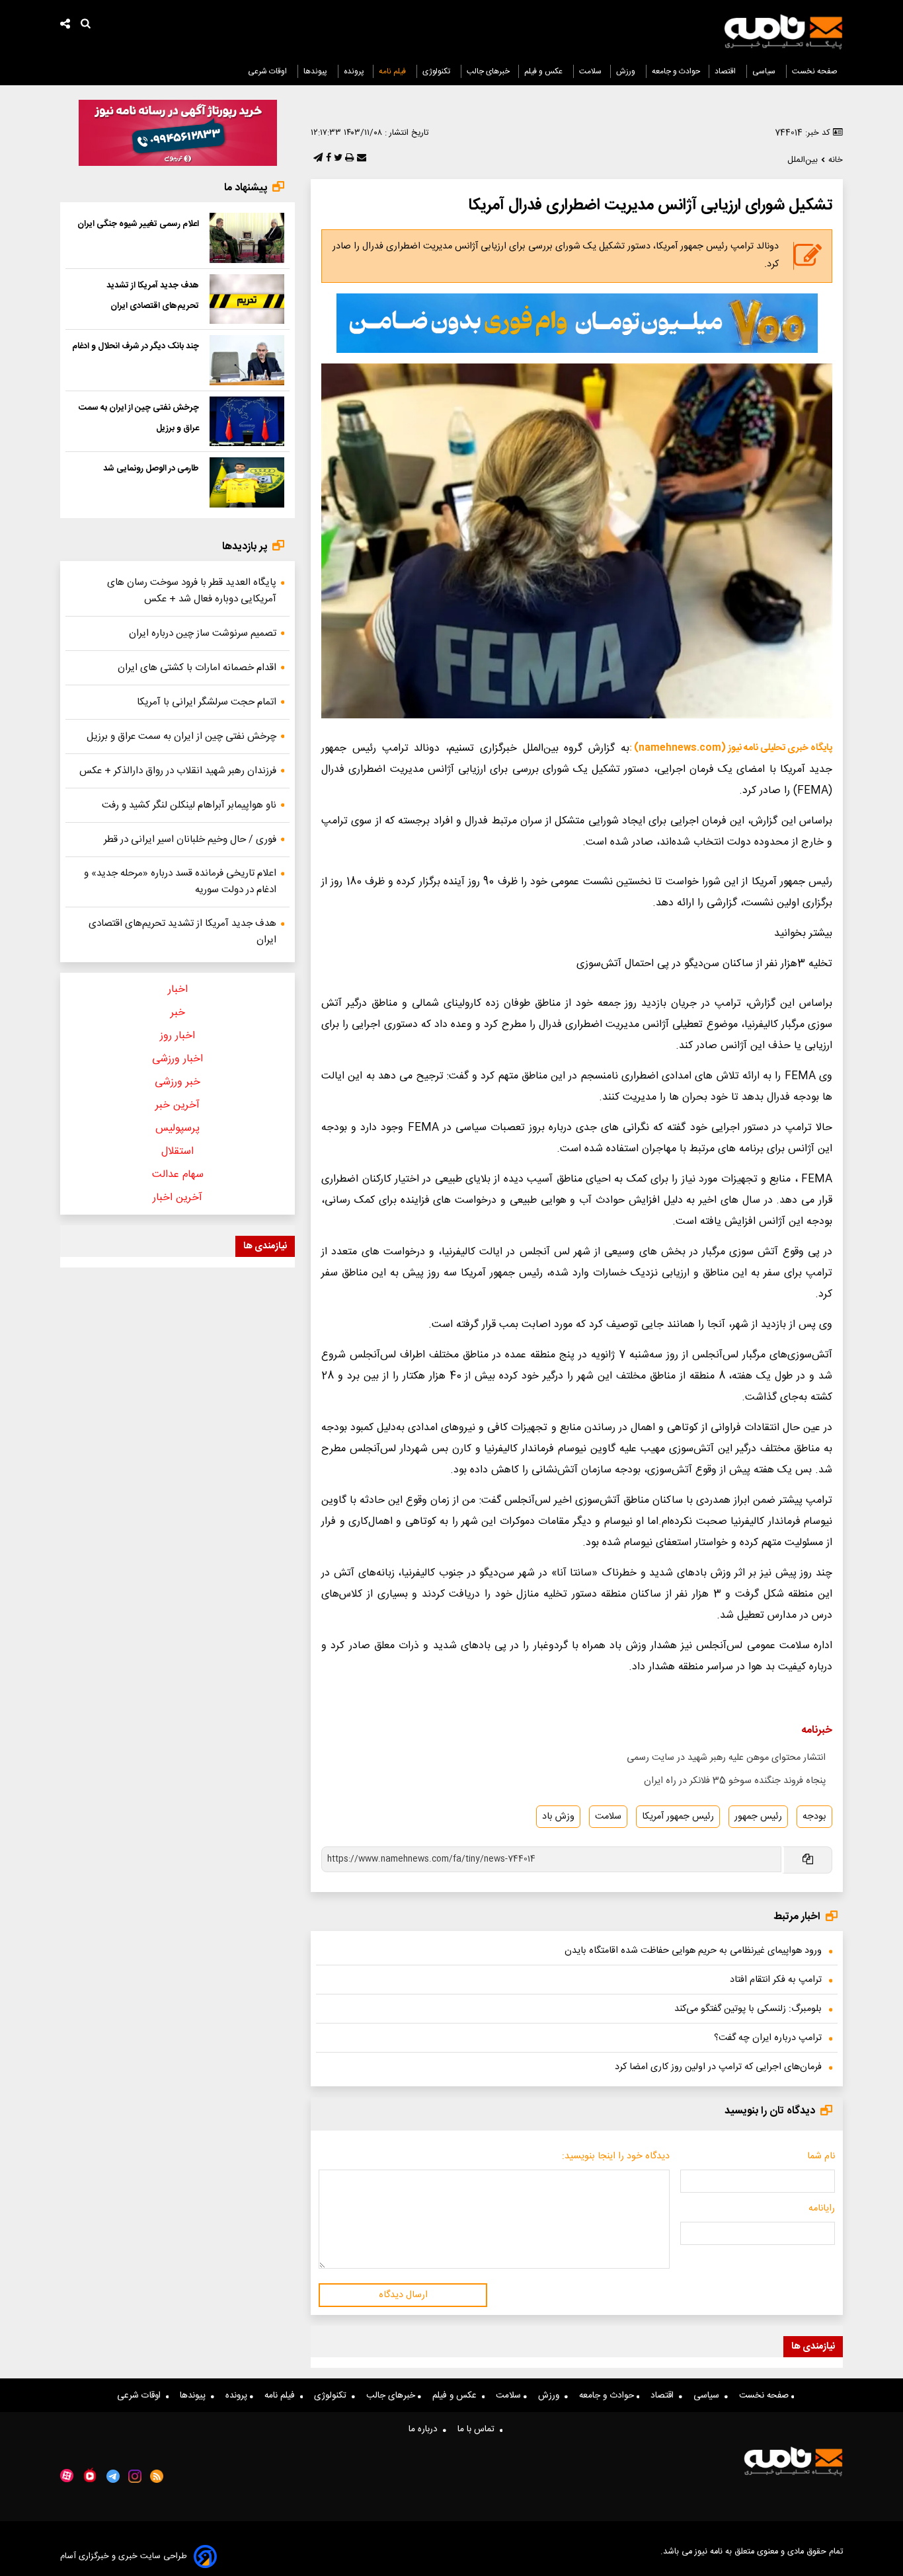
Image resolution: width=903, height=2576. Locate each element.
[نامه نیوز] (783, 32)
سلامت (590, 71)
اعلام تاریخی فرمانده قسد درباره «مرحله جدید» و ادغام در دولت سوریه (180, 882)
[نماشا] (90, 2475)
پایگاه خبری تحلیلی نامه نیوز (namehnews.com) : (731, 748)
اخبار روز (177, 1036)
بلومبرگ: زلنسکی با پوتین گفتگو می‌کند (748, 2009)
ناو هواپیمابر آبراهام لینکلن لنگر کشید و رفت (189, 805)
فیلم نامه (393, 71)
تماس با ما (479, 2429)
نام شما (821, 2156)
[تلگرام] (317, 159)
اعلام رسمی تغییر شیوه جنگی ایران (138, 224)
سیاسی (765, 71)
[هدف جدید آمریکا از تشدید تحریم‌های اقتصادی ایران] (247, 299)
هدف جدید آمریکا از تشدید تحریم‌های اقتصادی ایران (182, 932)
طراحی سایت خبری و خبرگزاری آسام (124, 2557)
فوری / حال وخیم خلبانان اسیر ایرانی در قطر (190, 840)
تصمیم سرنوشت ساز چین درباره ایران (203, 633)
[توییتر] (337, 159)
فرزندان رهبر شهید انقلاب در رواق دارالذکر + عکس (178, 771)
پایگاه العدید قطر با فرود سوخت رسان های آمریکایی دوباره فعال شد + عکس (192, 591)
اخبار (178, 990)
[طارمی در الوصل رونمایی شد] (247, 482)
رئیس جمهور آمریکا (678, 1817)
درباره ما (426, 2429)
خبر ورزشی (177, 1082)
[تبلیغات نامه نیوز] (577, 323)
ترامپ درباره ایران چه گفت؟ (768, 2038)
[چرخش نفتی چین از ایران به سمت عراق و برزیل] (247, 422)
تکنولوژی (437, 71)
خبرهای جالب (488, 71)
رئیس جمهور (758, 1817)
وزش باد (558, 1817)
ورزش (627, 71)
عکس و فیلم (544, 71)
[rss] (157, 2476)
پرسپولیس (177, 1128)
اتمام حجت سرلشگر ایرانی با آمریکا (207, 702)
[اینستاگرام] (135, 2476)
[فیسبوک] (327, 159)
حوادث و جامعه (676, 71)
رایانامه (822, 2209)
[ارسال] (360, 159)
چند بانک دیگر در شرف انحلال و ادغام (136, 346)
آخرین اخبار (177, 1198)
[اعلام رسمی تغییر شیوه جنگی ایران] (247, 238)
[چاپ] (348, 159)
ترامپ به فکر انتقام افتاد (776, 1980)
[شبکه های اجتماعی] (65, 25)
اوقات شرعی (268, 71)
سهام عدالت (178, 1175)
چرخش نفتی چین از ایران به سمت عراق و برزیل (181, 737)
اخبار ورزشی (177, 1059)
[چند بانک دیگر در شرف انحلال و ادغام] (247, 360)
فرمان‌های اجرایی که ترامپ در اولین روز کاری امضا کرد (718, 2067)
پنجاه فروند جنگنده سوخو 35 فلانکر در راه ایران (735, 1781)
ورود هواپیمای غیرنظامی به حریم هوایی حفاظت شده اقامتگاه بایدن (693, 1951)
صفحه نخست (815, 71)
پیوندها (316, 71)
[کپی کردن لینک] (807, 1860)
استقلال (177, 1152)
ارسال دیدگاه (403, 2295)
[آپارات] (67, 2476)
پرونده (354, 71)
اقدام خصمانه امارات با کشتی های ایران (197, 668)
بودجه (814, 1817)
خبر (178, 1013)
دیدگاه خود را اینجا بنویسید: (616, 2156)
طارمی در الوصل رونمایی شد (151, 469)
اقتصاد (726, 71)
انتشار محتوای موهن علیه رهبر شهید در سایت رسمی (726, 1758)
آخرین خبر (177, 1105)
